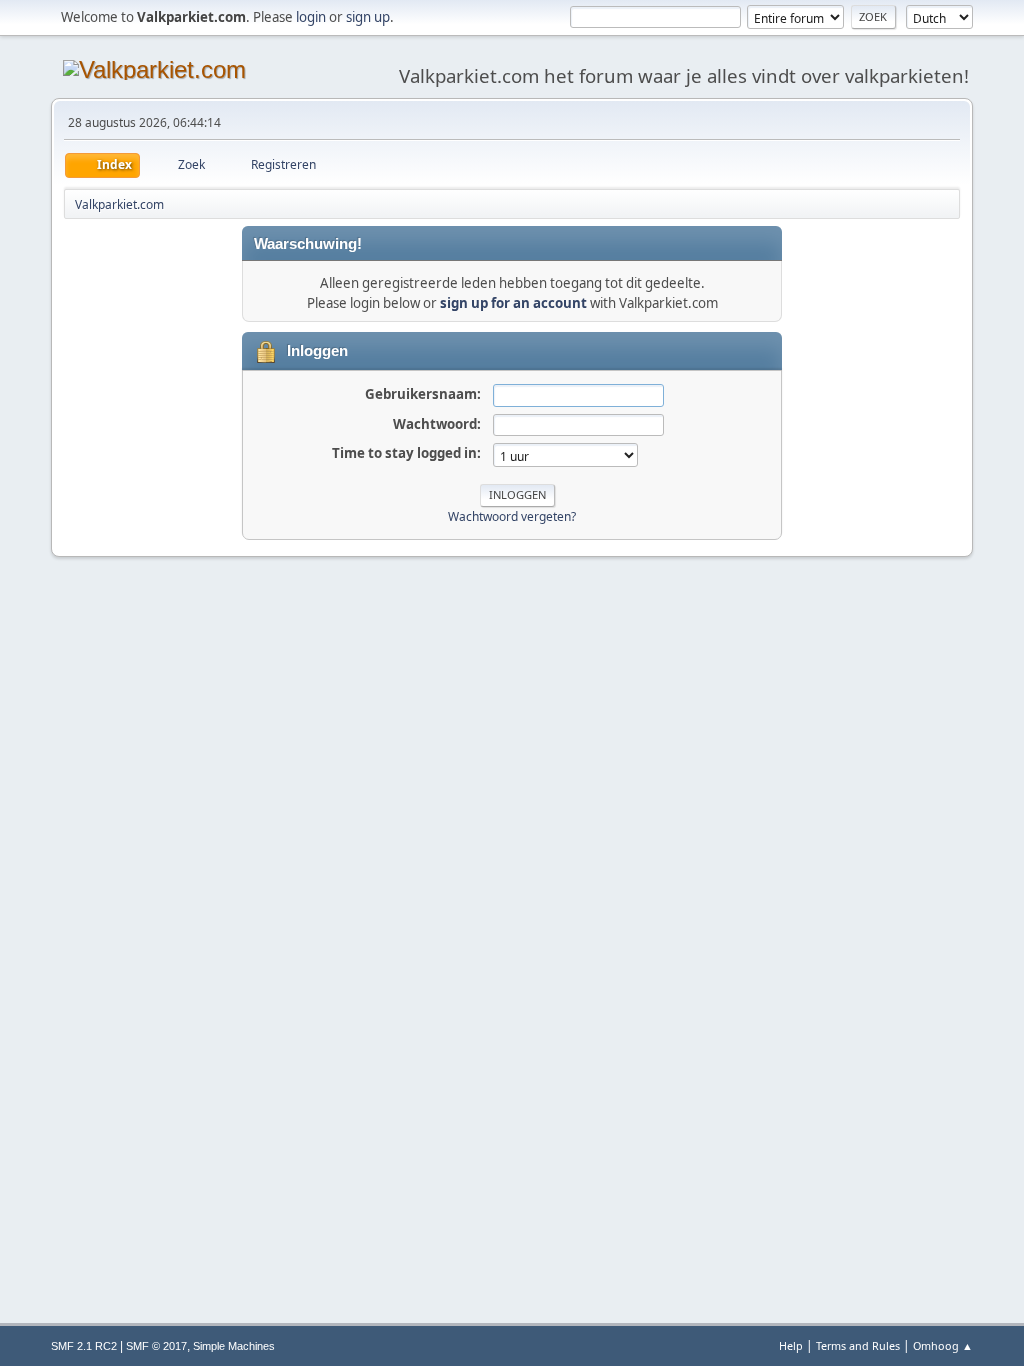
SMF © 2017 (156, 1346)
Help (791, 1345)
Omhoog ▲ (943, 1345)
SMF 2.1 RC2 (84, 1346)
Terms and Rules (858, 1345)
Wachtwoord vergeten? (512, 516)
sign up (368, 17)
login (311, 17)
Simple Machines (234, 1346)
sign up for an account (513, 303)
